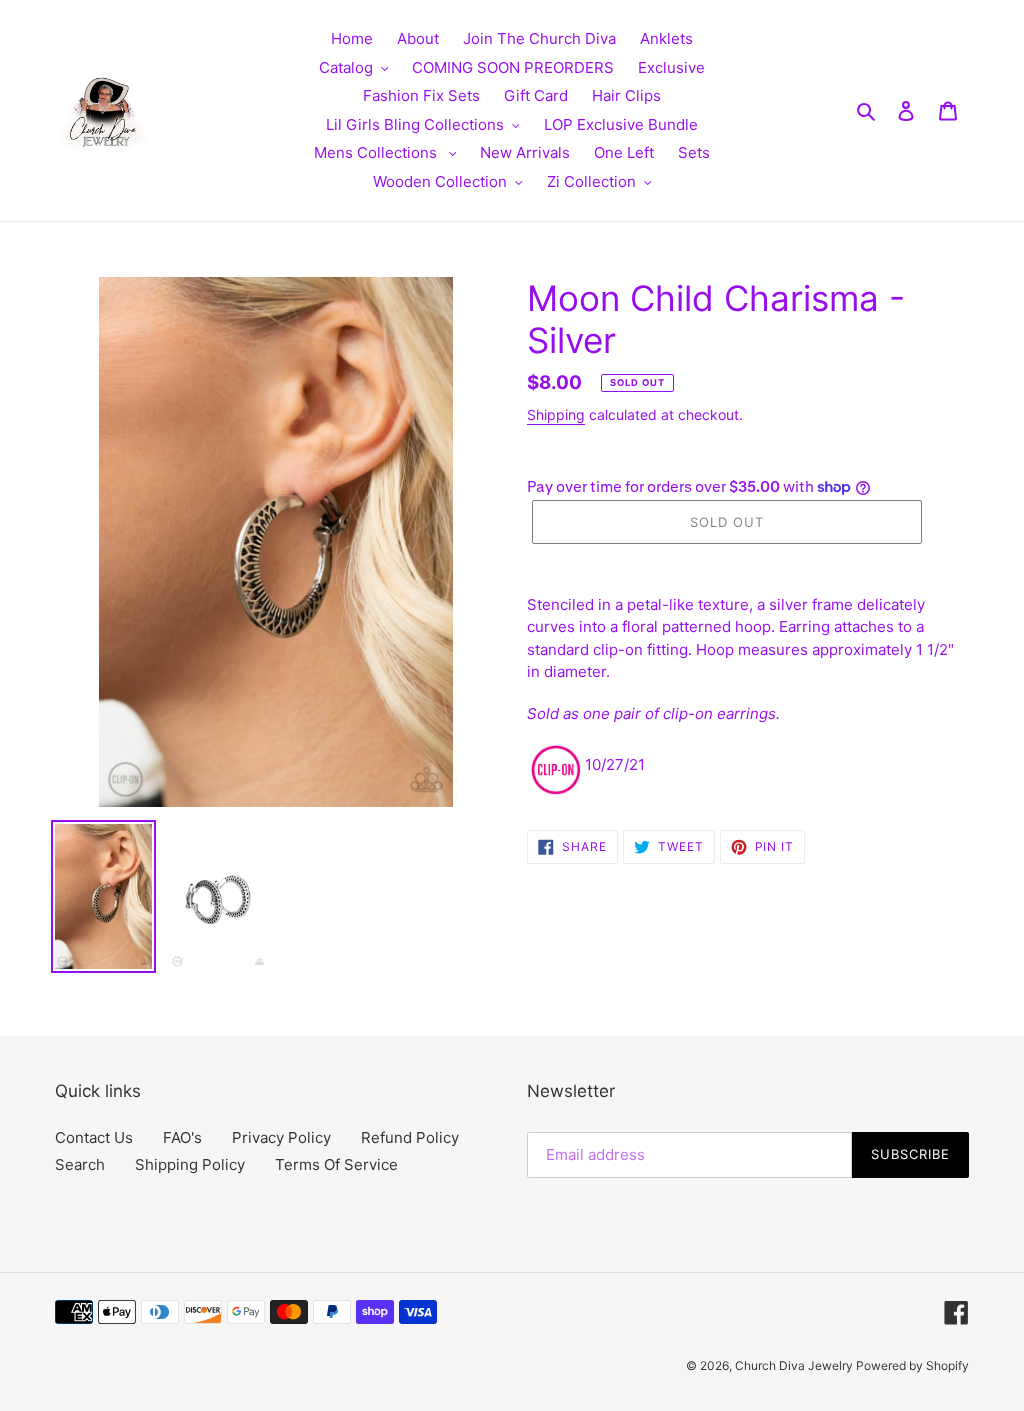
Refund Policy (410, 1137)
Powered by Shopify (912, 1365)
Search (80, 1164)
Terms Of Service (336, 1164)
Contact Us (94, 1137)
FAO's (182, 1137)
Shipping (556, 414)
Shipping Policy (190, 1164)
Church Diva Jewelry (795, 1365)
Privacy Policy (281, 1137)
